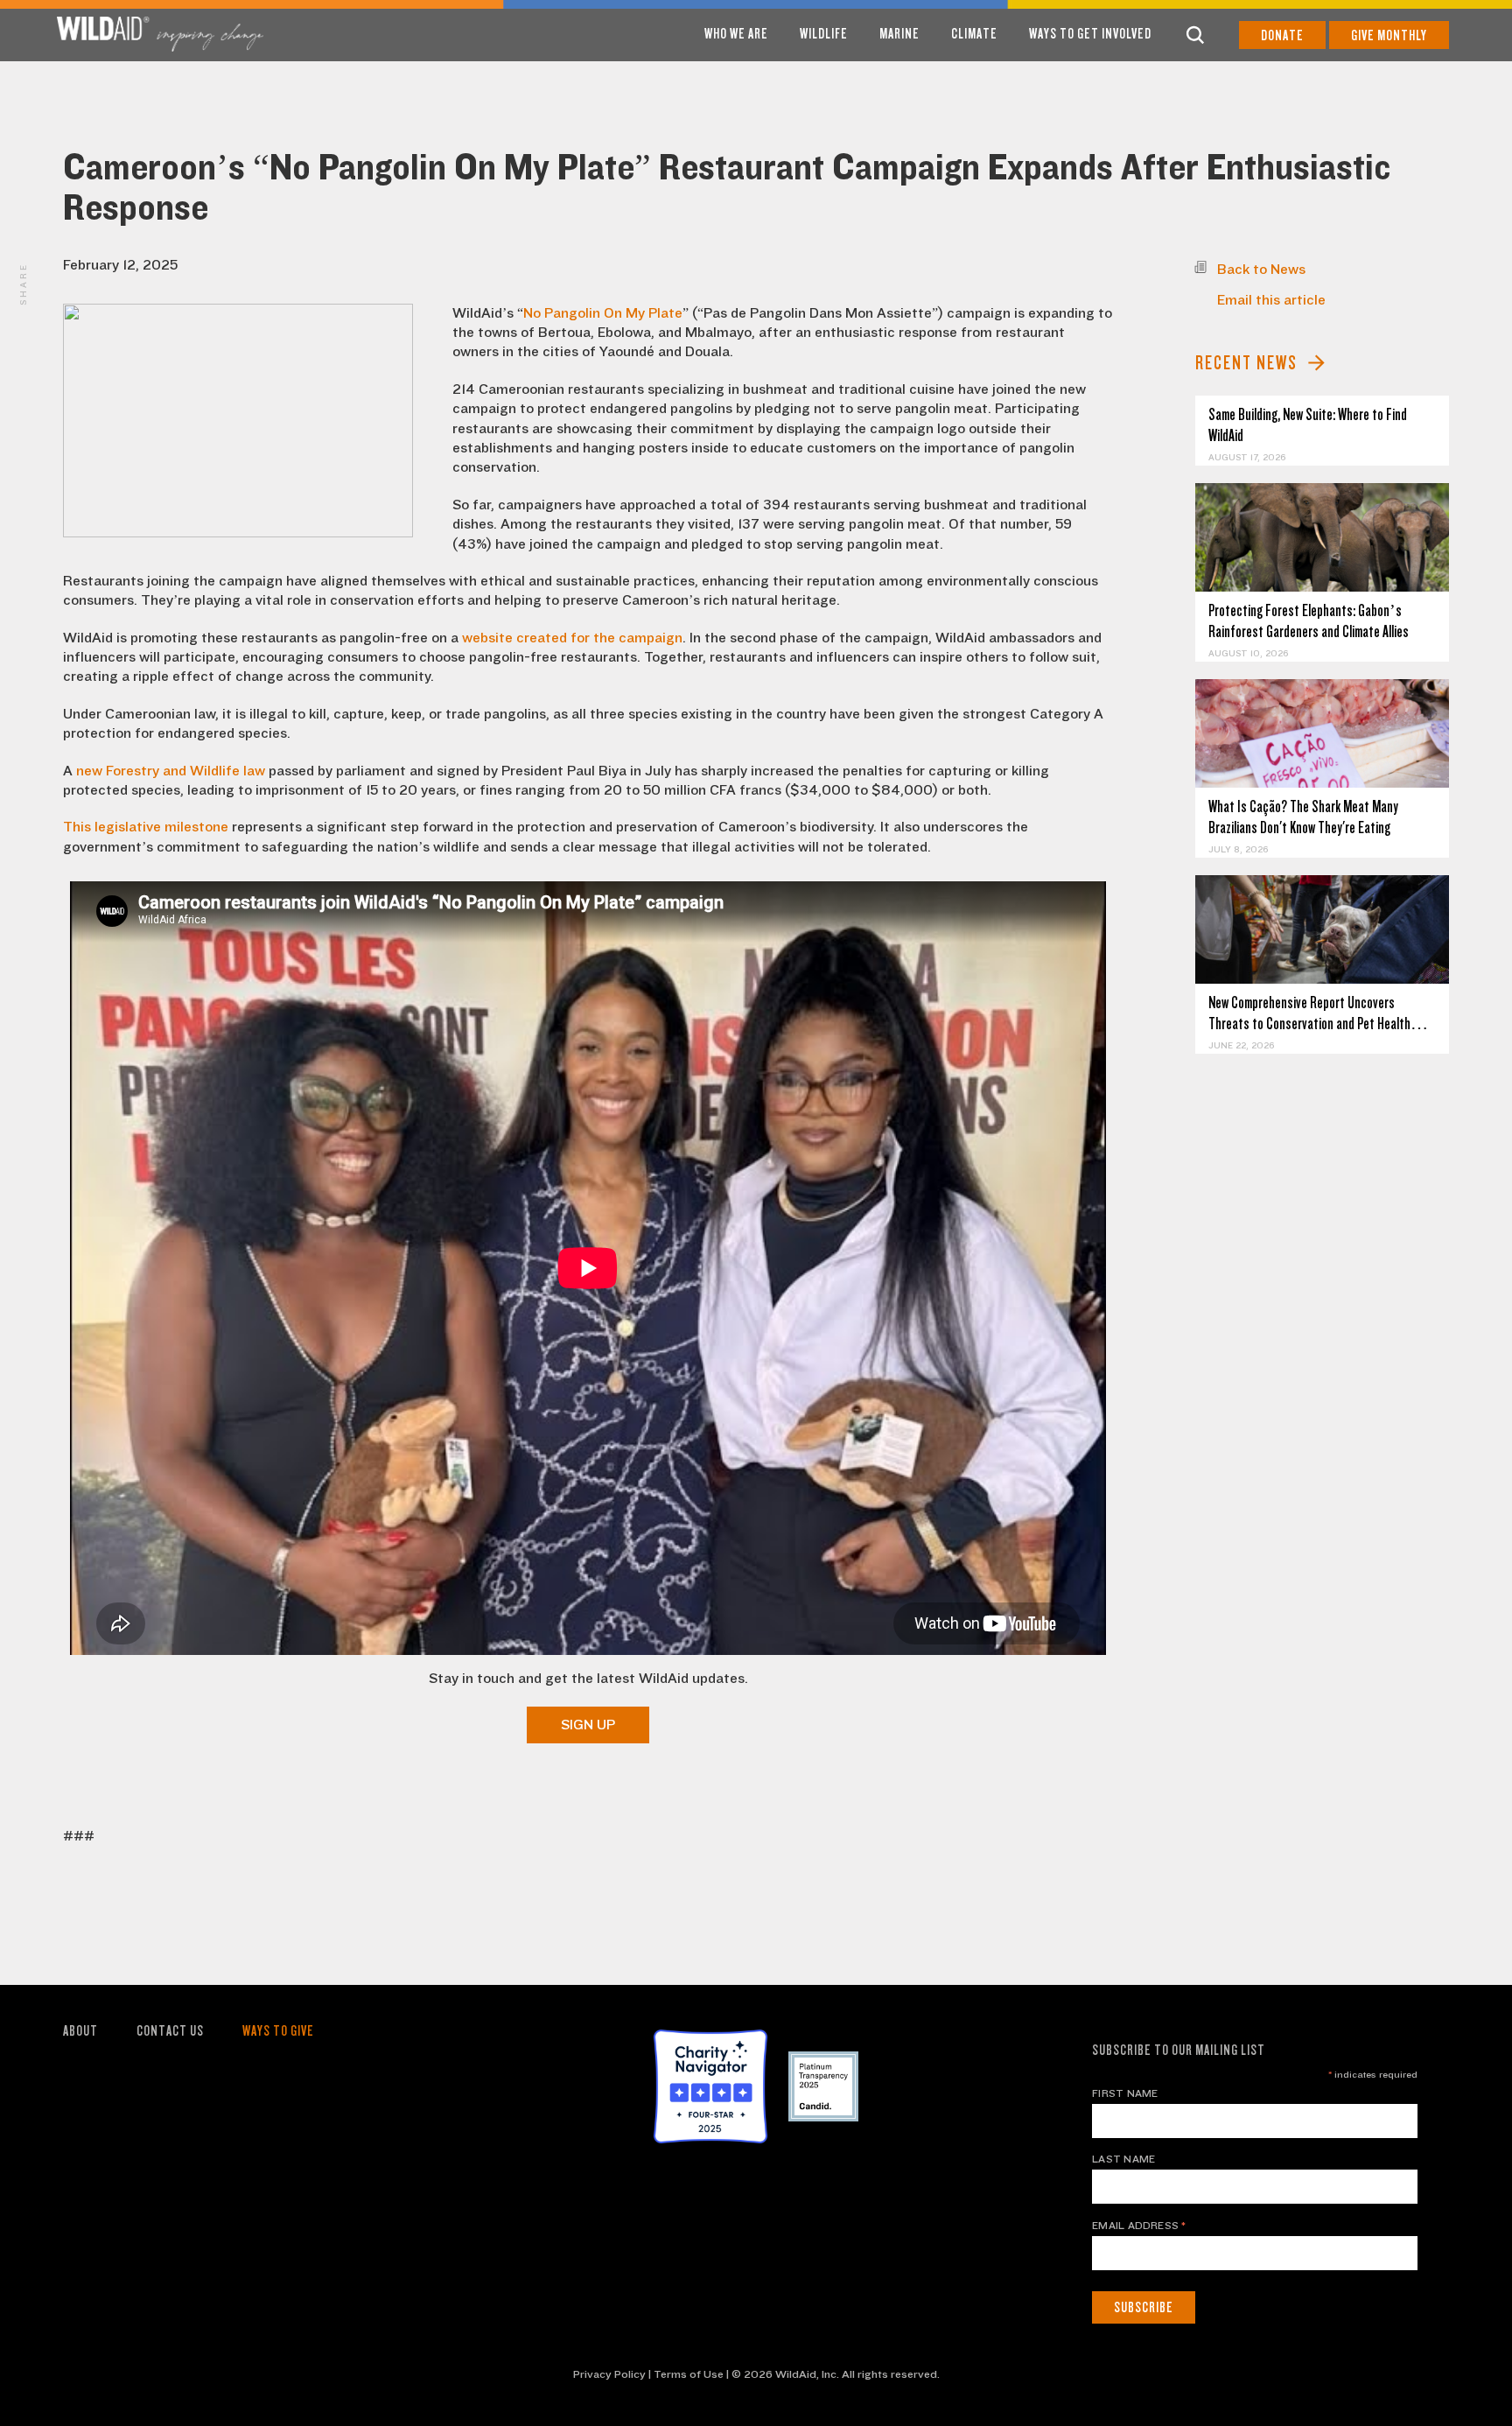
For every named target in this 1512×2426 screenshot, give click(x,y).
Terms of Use (689, 2374)
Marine (899, 34)
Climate (974, 34)
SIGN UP (588, 1725)
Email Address (1139, 2226)
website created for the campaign (572, 638)
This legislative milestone (146, 827)
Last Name (1123, 2159)
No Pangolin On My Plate (603, 313)
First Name (1125, 2093)
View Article (1323, 538)
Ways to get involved (1090, 34)
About (80, 2031)
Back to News (1261, 270)
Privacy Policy (609, 2374)
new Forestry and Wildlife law (171, 771)
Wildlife (824, 34)
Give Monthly (1389, 35)
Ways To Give (278, 2031)
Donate (1282, 35)
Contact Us (170, 2031)
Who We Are (736, 34)
